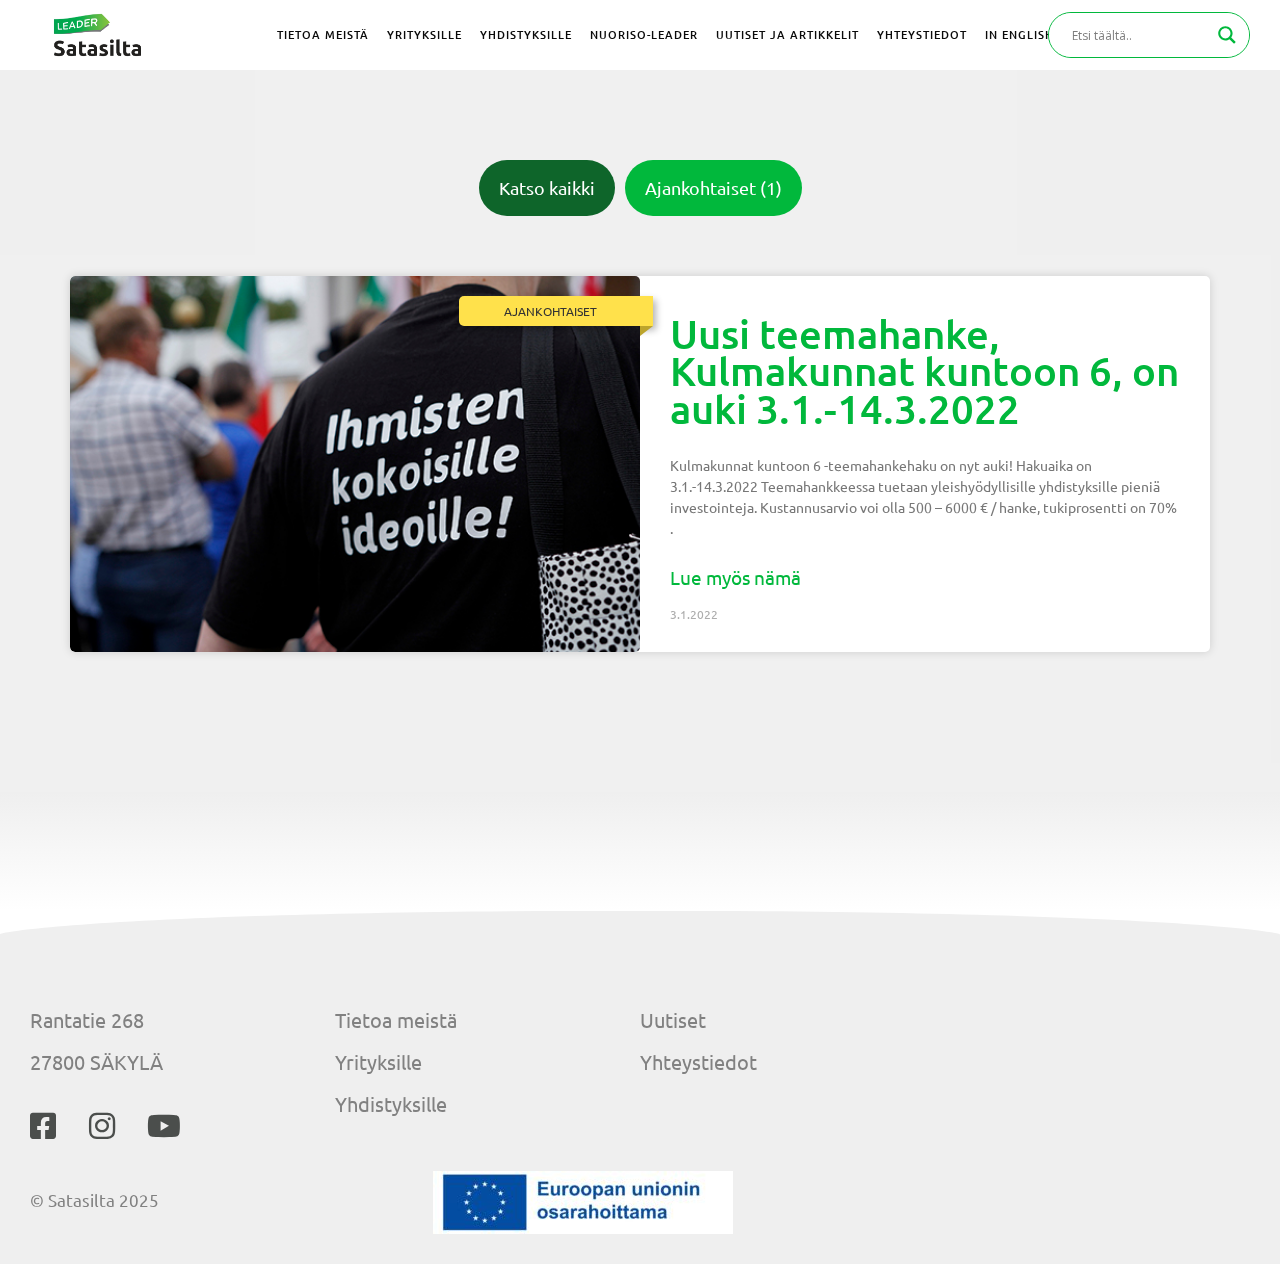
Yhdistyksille (391, 1103)
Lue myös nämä (735, 577)
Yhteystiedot (698, 1061)
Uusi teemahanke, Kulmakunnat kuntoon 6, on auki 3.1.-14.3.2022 (924, 371)
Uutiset (673, 1019)
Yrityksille (378, 1061)
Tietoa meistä (396, 1019)
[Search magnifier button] (1227, 35)
